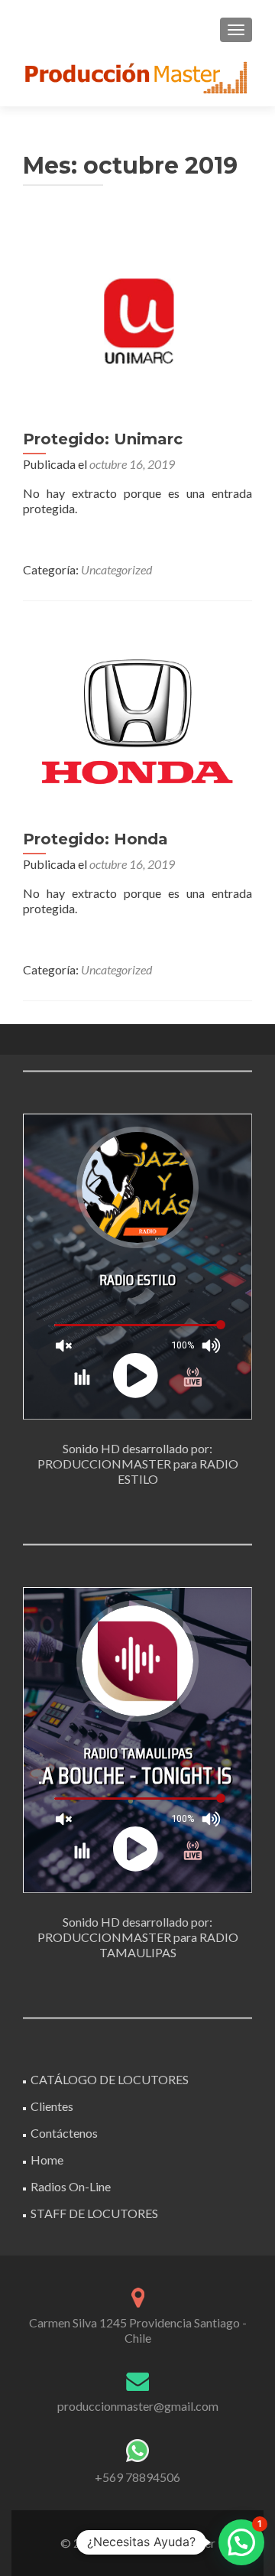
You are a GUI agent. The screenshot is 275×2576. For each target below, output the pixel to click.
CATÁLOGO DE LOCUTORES (110, 2079)
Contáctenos (64, 2133)
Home (47, 2160)
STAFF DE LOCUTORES (94, 2213)
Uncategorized (116, 569)
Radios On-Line (71, 2186)
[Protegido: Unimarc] (137, 318)
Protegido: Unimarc (103, 439)
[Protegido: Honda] (137, 718)
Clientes (52, 2106)
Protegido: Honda (95, 839)
